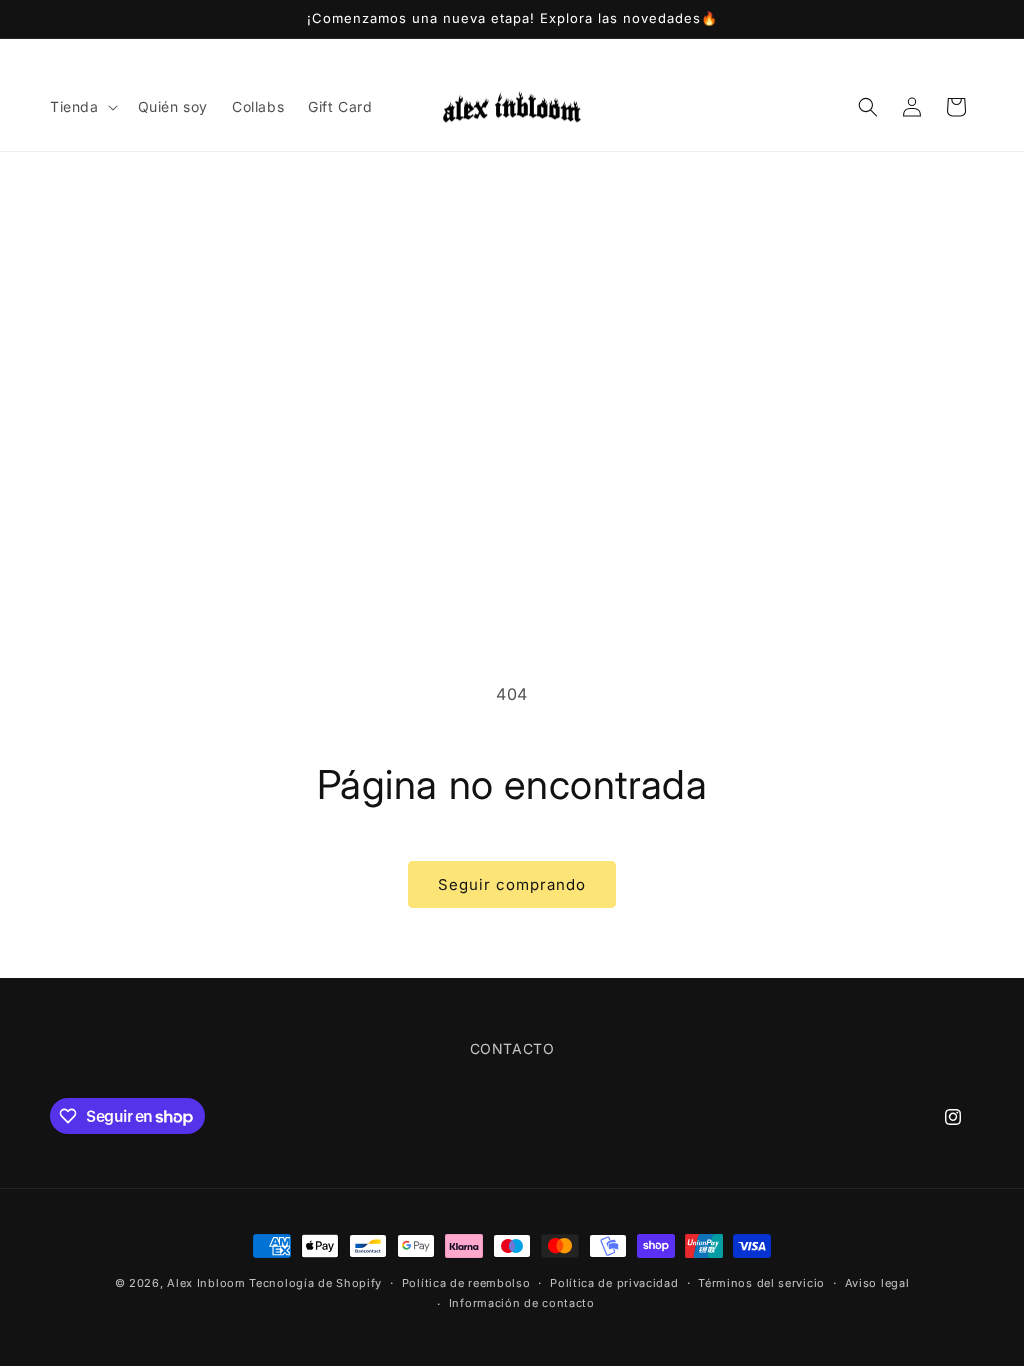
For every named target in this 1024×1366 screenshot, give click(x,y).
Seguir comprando (512, 884)
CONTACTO (512, 1048)
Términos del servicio (761, 1283)
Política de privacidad (614, 1283)
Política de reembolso (466, 1283)
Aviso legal (877, 1283)
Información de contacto (522, 1303)
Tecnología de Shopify (315, 1283)
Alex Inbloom (206, 1283)
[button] (82, 107)
